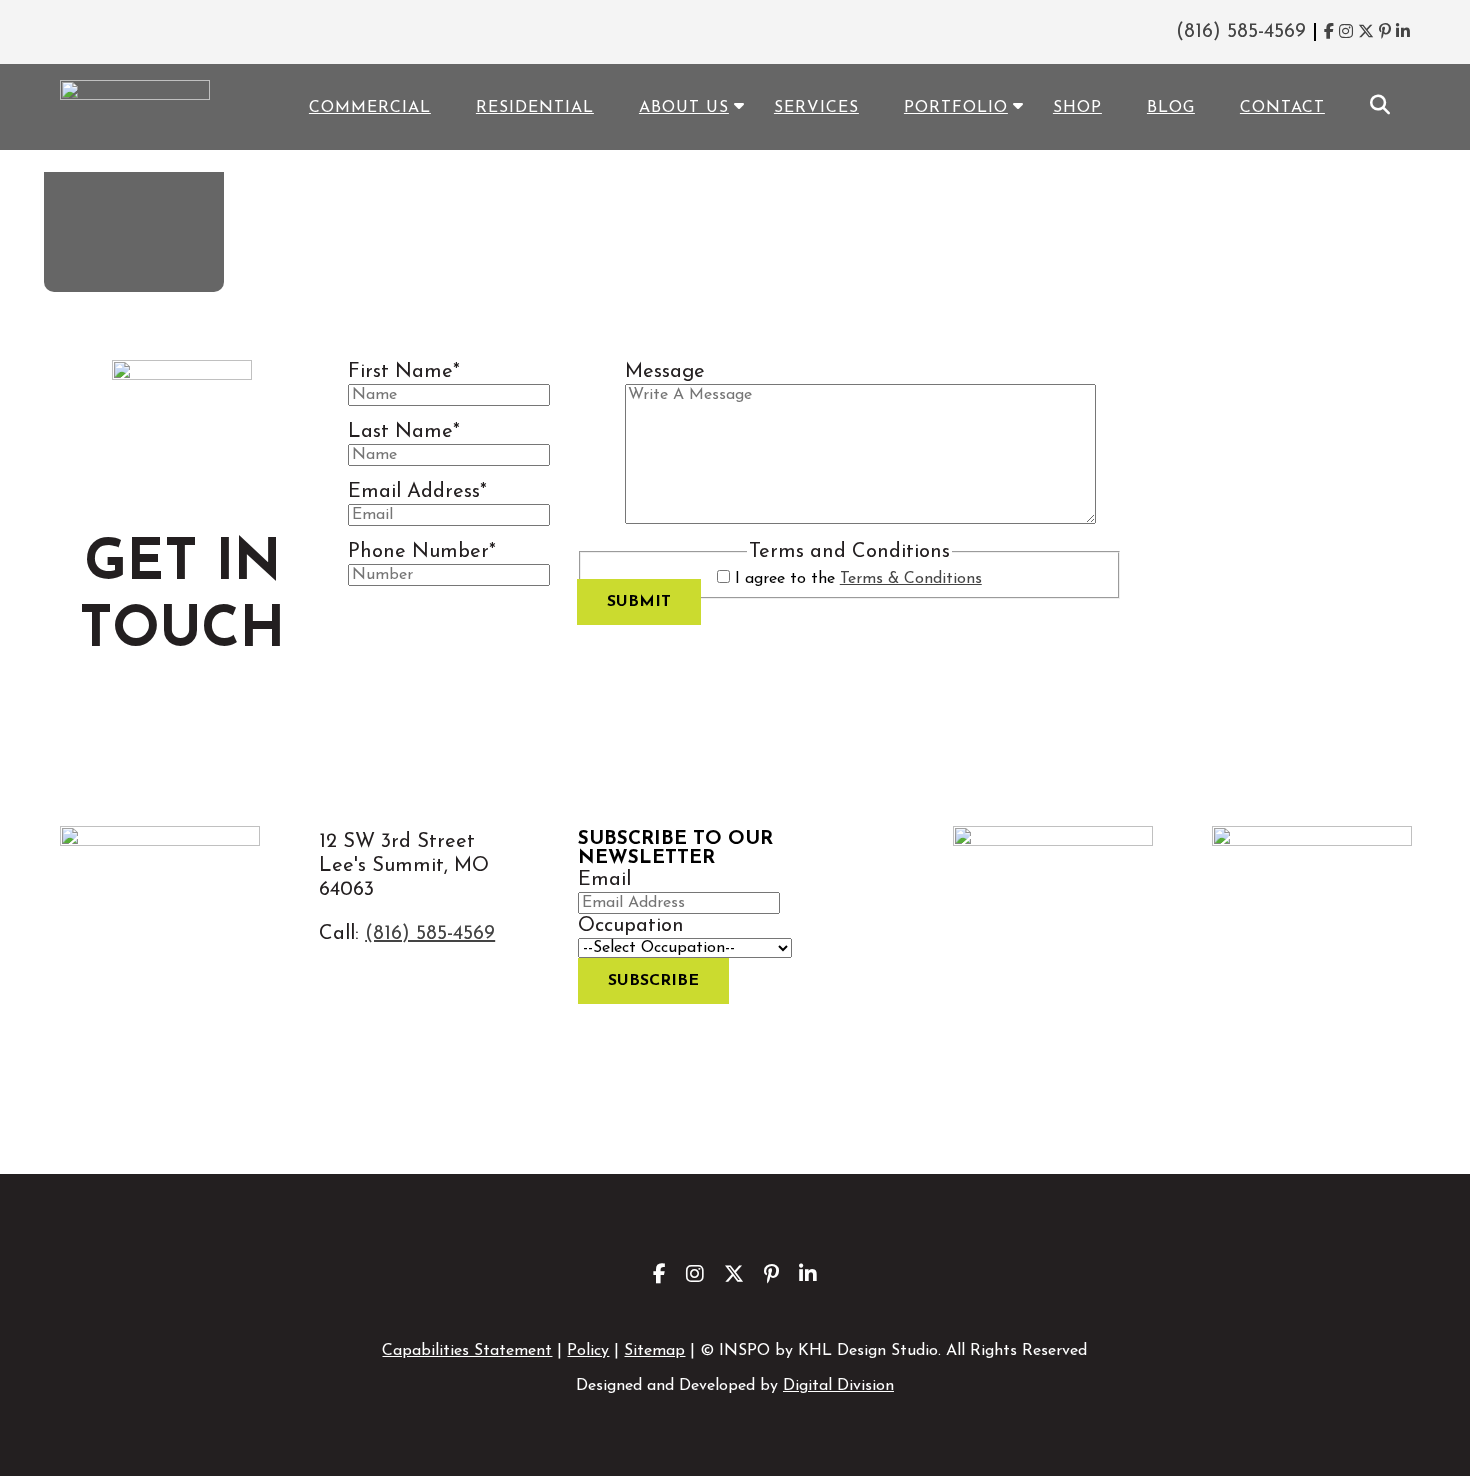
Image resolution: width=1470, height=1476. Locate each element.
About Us (684, 108)
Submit (639, 602)
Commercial (370, 108)
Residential (535, 108)
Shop (1077, 108)
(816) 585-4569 (1241, 32)
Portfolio (956, 108)
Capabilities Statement (467, 1351)
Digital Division (838, 1386)
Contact (1282, 108)
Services (816, 108)
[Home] (228, 180)
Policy (588, 1351)
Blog (1171, 108)
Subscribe (653, 981)
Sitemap (654, 1351)
